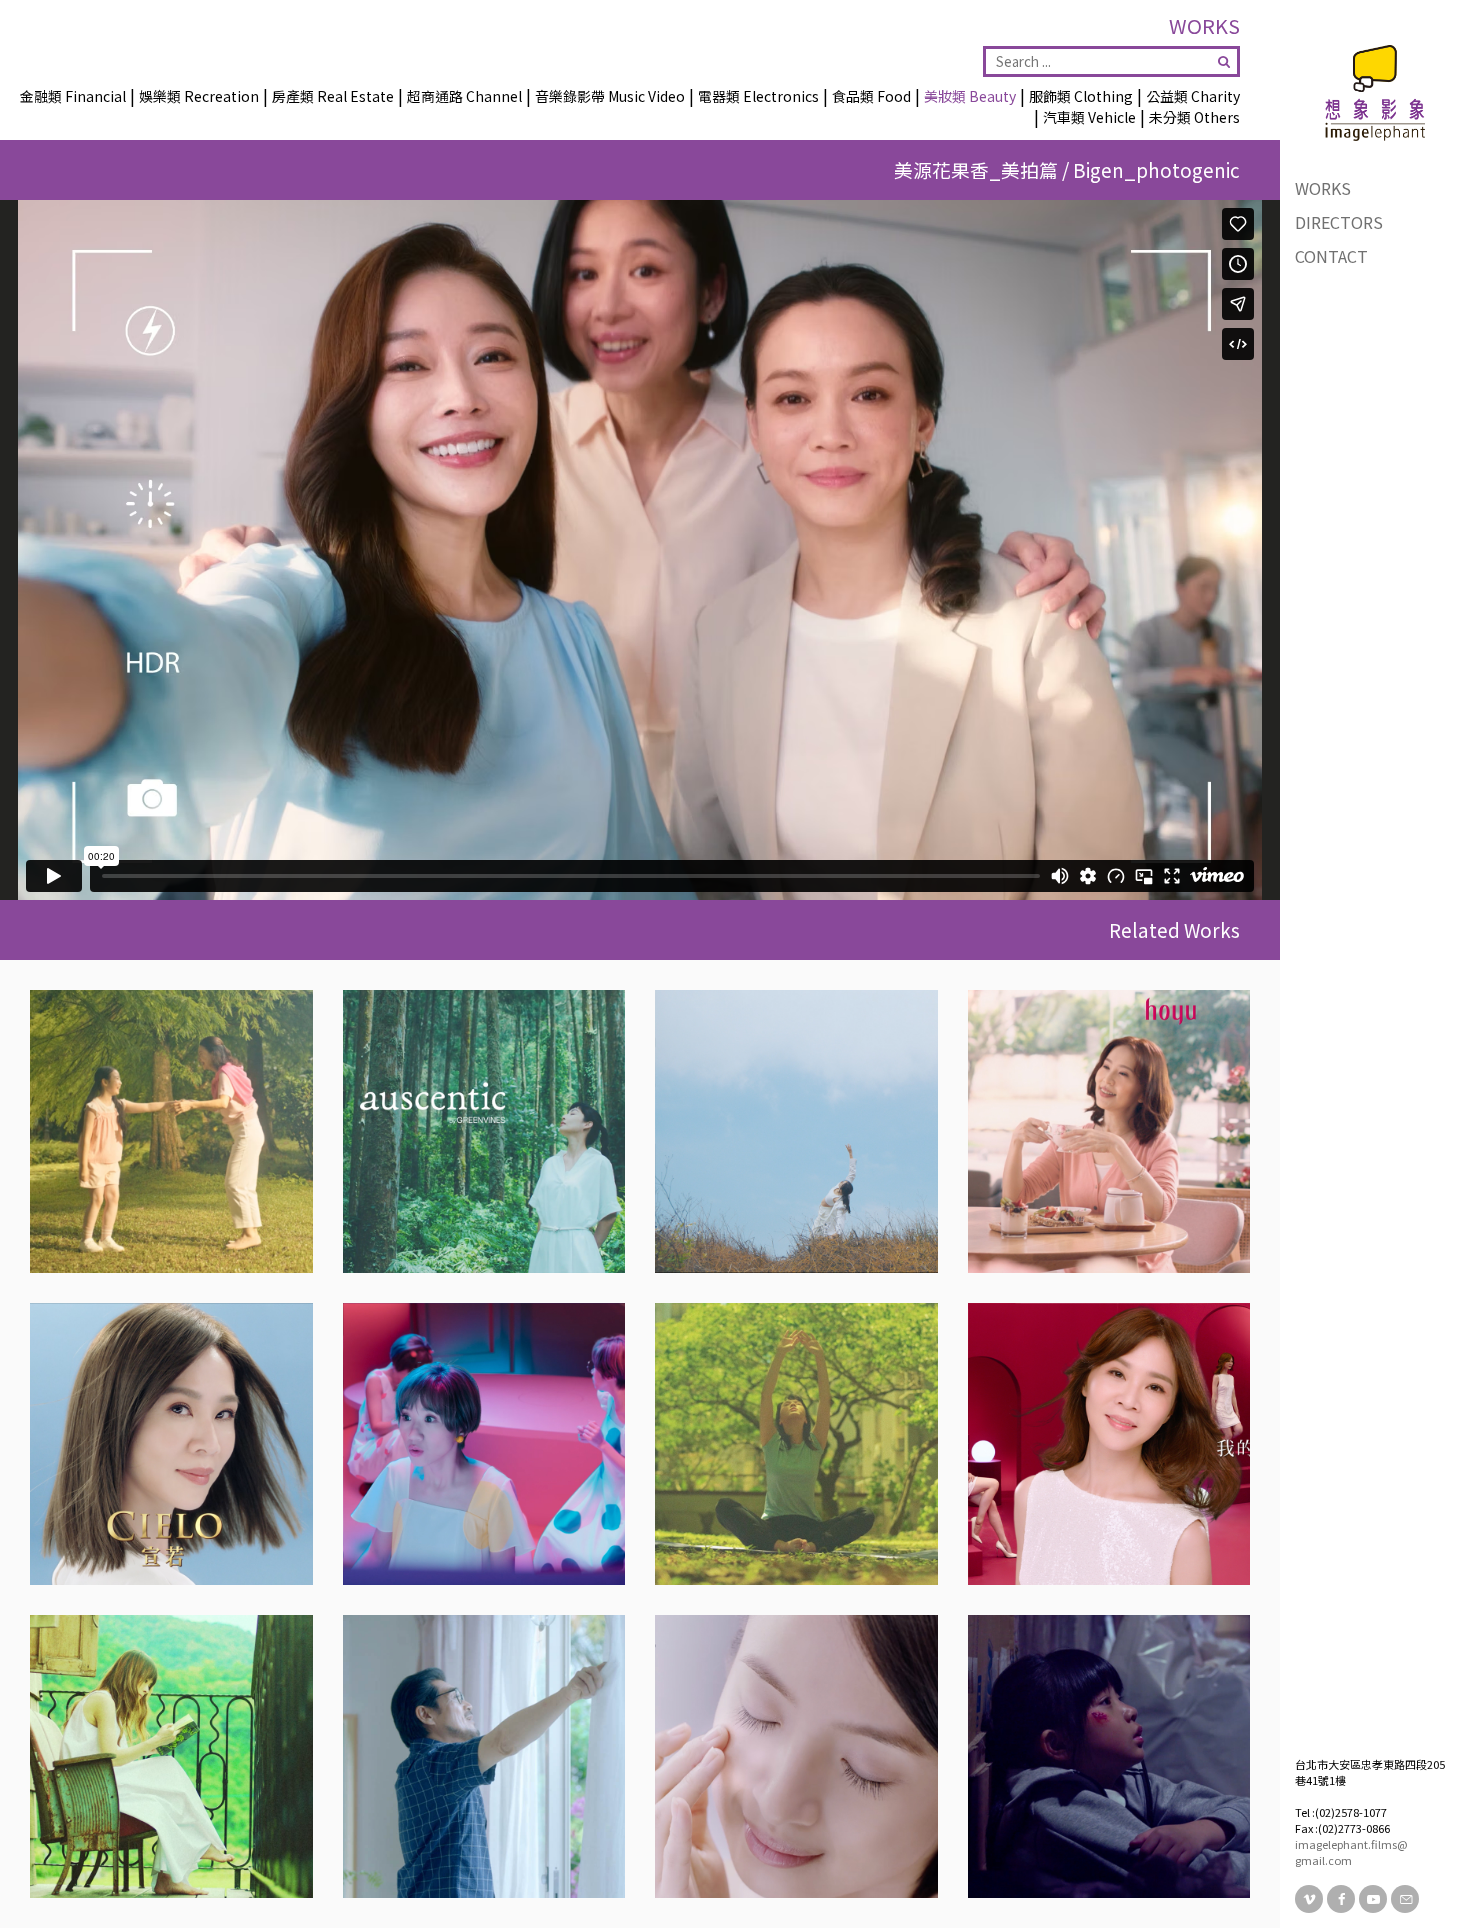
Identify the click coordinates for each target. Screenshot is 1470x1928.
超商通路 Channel (464, 96)
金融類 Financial (73, 96)
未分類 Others (1194, 117)
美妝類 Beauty (970, 96)
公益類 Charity (1193, 96)
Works (1323, 188)
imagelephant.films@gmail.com (1351, 1852)
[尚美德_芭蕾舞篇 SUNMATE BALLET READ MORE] (171, 1131)
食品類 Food (871, 96)
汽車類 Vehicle (1089, 117)
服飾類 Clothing (1081, 96)
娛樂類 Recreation (199, 96)
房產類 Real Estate (333, 96)
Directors (1339, 222)
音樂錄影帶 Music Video (610, 96)
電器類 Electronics (758, 96)
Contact (1331, 256)
